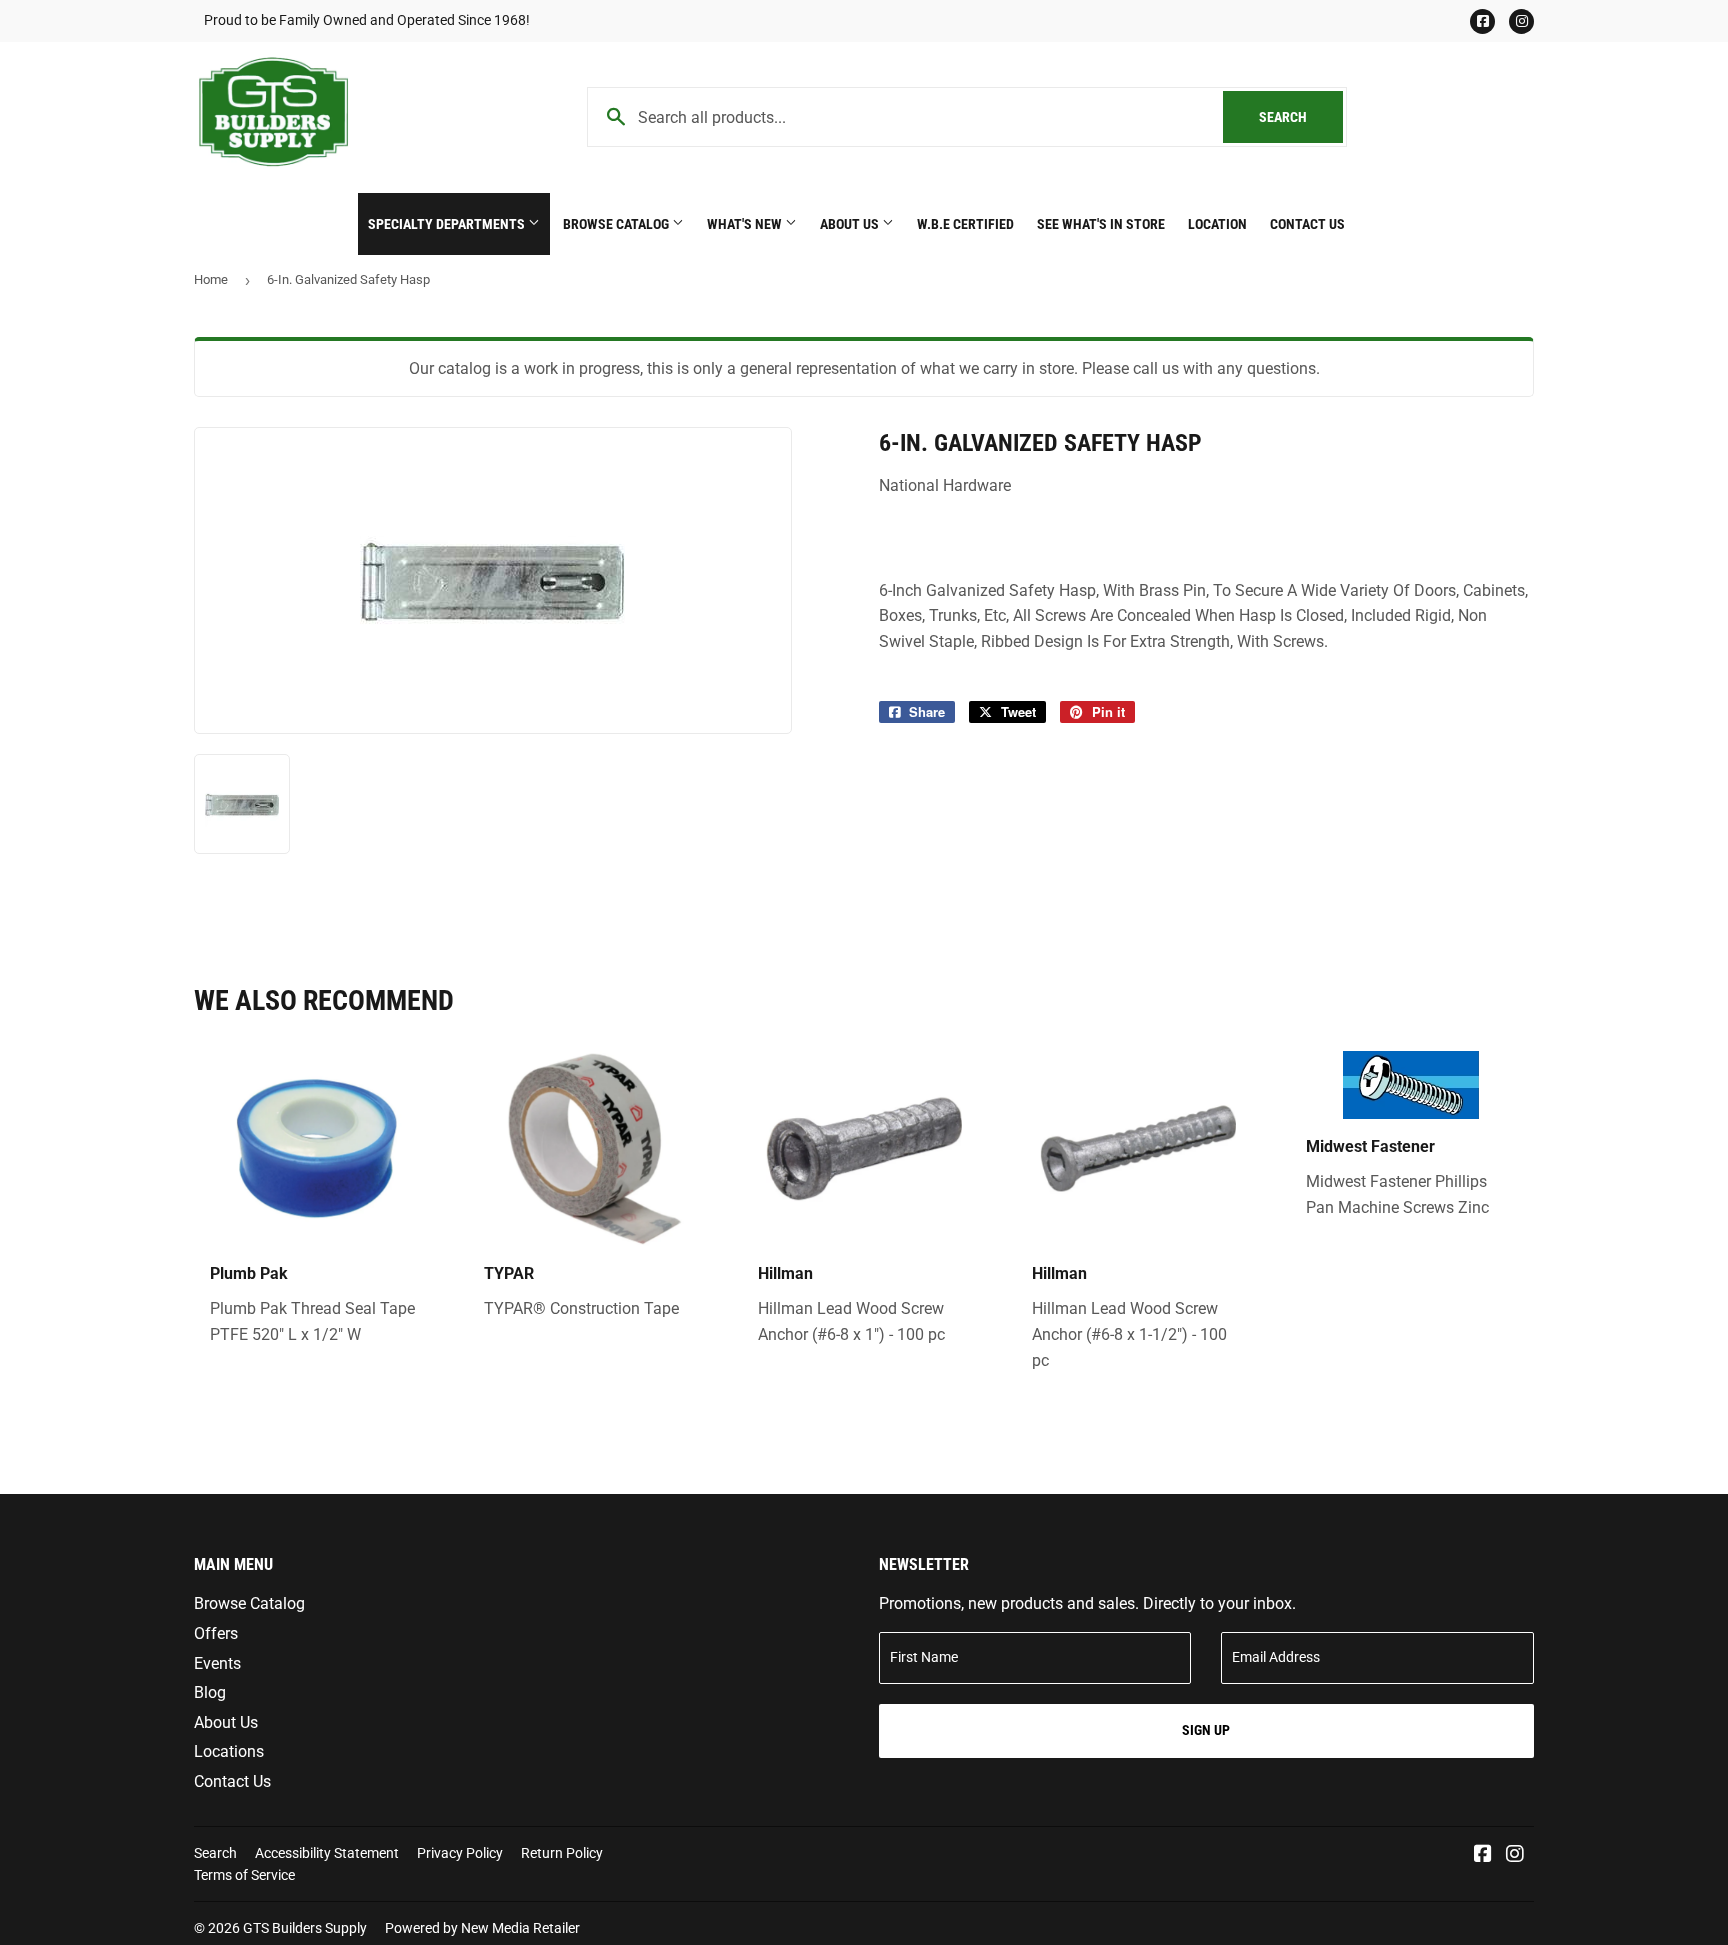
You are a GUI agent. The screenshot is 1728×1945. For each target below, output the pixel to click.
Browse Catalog (617, 224)
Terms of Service (244, 1875)
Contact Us (1307, 224)
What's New (746, 224)
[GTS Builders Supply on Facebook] (1483, 1855)
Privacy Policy (460, 1853)
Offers (216, 1633)
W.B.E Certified (965, 224)
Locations (229, 1751)
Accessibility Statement (327, 1853)
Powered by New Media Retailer (482, 1928)
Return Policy (562, 1853)
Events (217, 1663)
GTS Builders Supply (305, 1928)
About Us (851, 224)
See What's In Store (1101, 224)
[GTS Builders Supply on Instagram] (1515, 1855)
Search (1301, 117)
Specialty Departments (448, 224)
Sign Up (1206, 1730)
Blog (210, 1692)
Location (1217, 224)
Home (211, 279)
